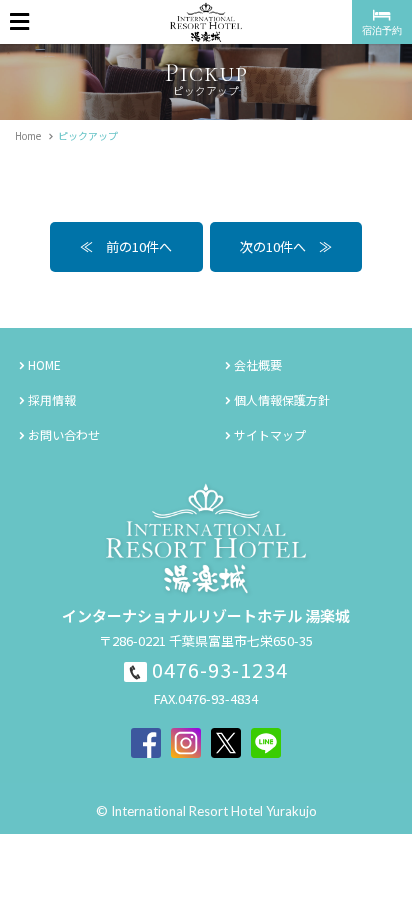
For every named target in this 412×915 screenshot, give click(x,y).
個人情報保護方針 (282, 399)
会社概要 (258, 364)
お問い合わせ (64, 434)
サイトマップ (270, 434)
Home (28, 135)
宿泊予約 (382, 30)
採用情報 (52, 399)
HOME (44, 364)
